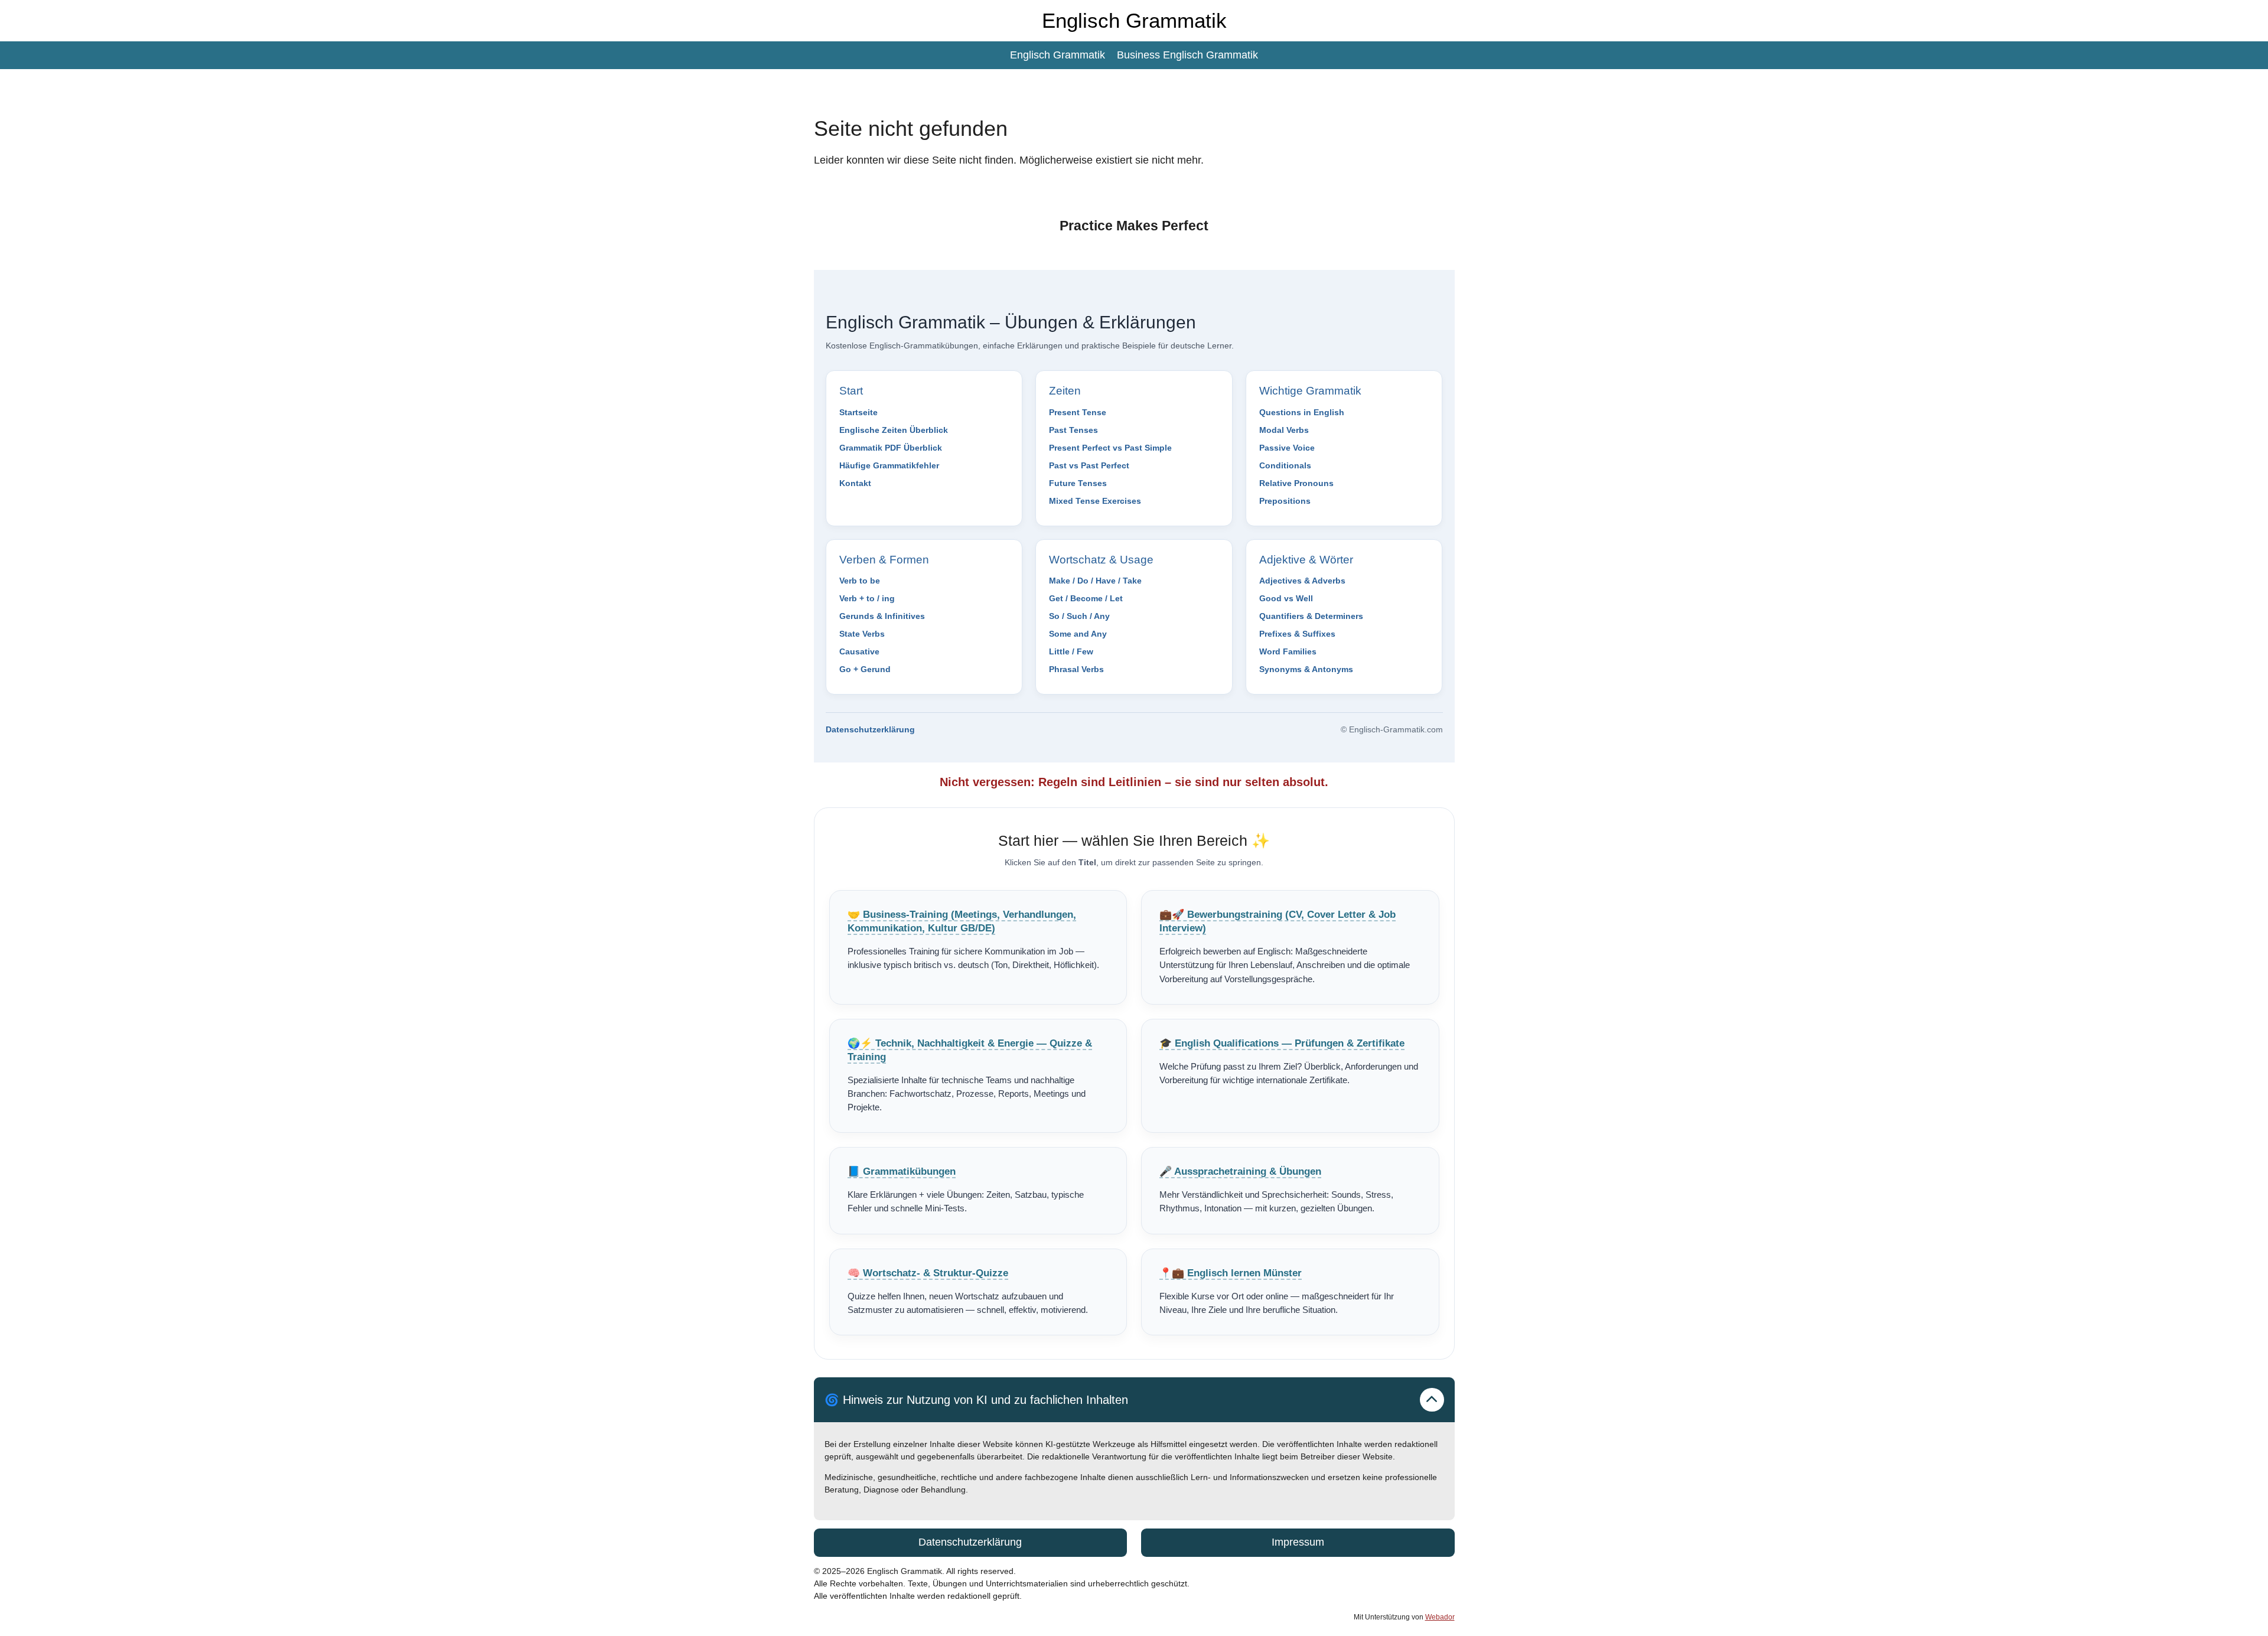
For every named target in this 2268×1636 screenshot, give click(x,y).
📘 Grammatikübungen (902, 1171)
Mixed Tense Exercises (1095, 501)
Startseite (858, 412)
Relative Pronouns (1296, 483)
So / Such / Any (1079, 616)
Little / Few (1071, 651)
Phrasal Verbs (1076, 669)
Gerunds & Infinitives (882, 616)
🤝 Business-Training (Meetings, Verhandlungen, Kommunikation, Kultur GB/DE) (962, 921)
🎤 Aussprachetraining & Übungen (1240, 1171)
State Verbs (862, 634)
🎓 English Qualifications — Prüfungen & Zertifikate (1282, 1043)
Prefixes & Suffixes (1297, 634)
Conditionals (1285, 465)
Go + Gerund (865, 669)
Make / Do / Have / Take (1095, 581)
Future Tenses (1078, 483)
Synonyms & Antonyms (1306, 669)
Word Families (1288, 651)
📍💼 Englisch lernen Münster (1231, 1273)
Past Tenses (1073, 430)
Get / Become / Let (1086, 598)
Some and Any (1078, 634)
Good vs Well (1286, 598)
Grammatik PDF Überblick (891, 448)
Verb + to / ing (867, 598)
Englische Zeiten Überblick (894, 430)
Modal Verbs (1284, 430)
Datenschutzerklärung (870, 729)
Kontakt (855, 483)
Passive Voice (1287, 448)
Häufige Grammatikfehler (889, 465)
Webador (1440, 1617)
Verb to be (860, 581)
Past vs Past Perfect (1089, 465)
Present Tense (1078, 412)
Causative (859, 651)
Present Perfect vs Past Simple (1110, 448)
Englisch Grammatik (1134, 20)
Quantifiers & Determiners (1311, 616)
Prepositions (1285, 501)
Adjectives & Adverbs (1302, 581)
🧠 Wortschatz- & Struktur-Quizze (928, 1273)
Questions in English (1302, 412)
